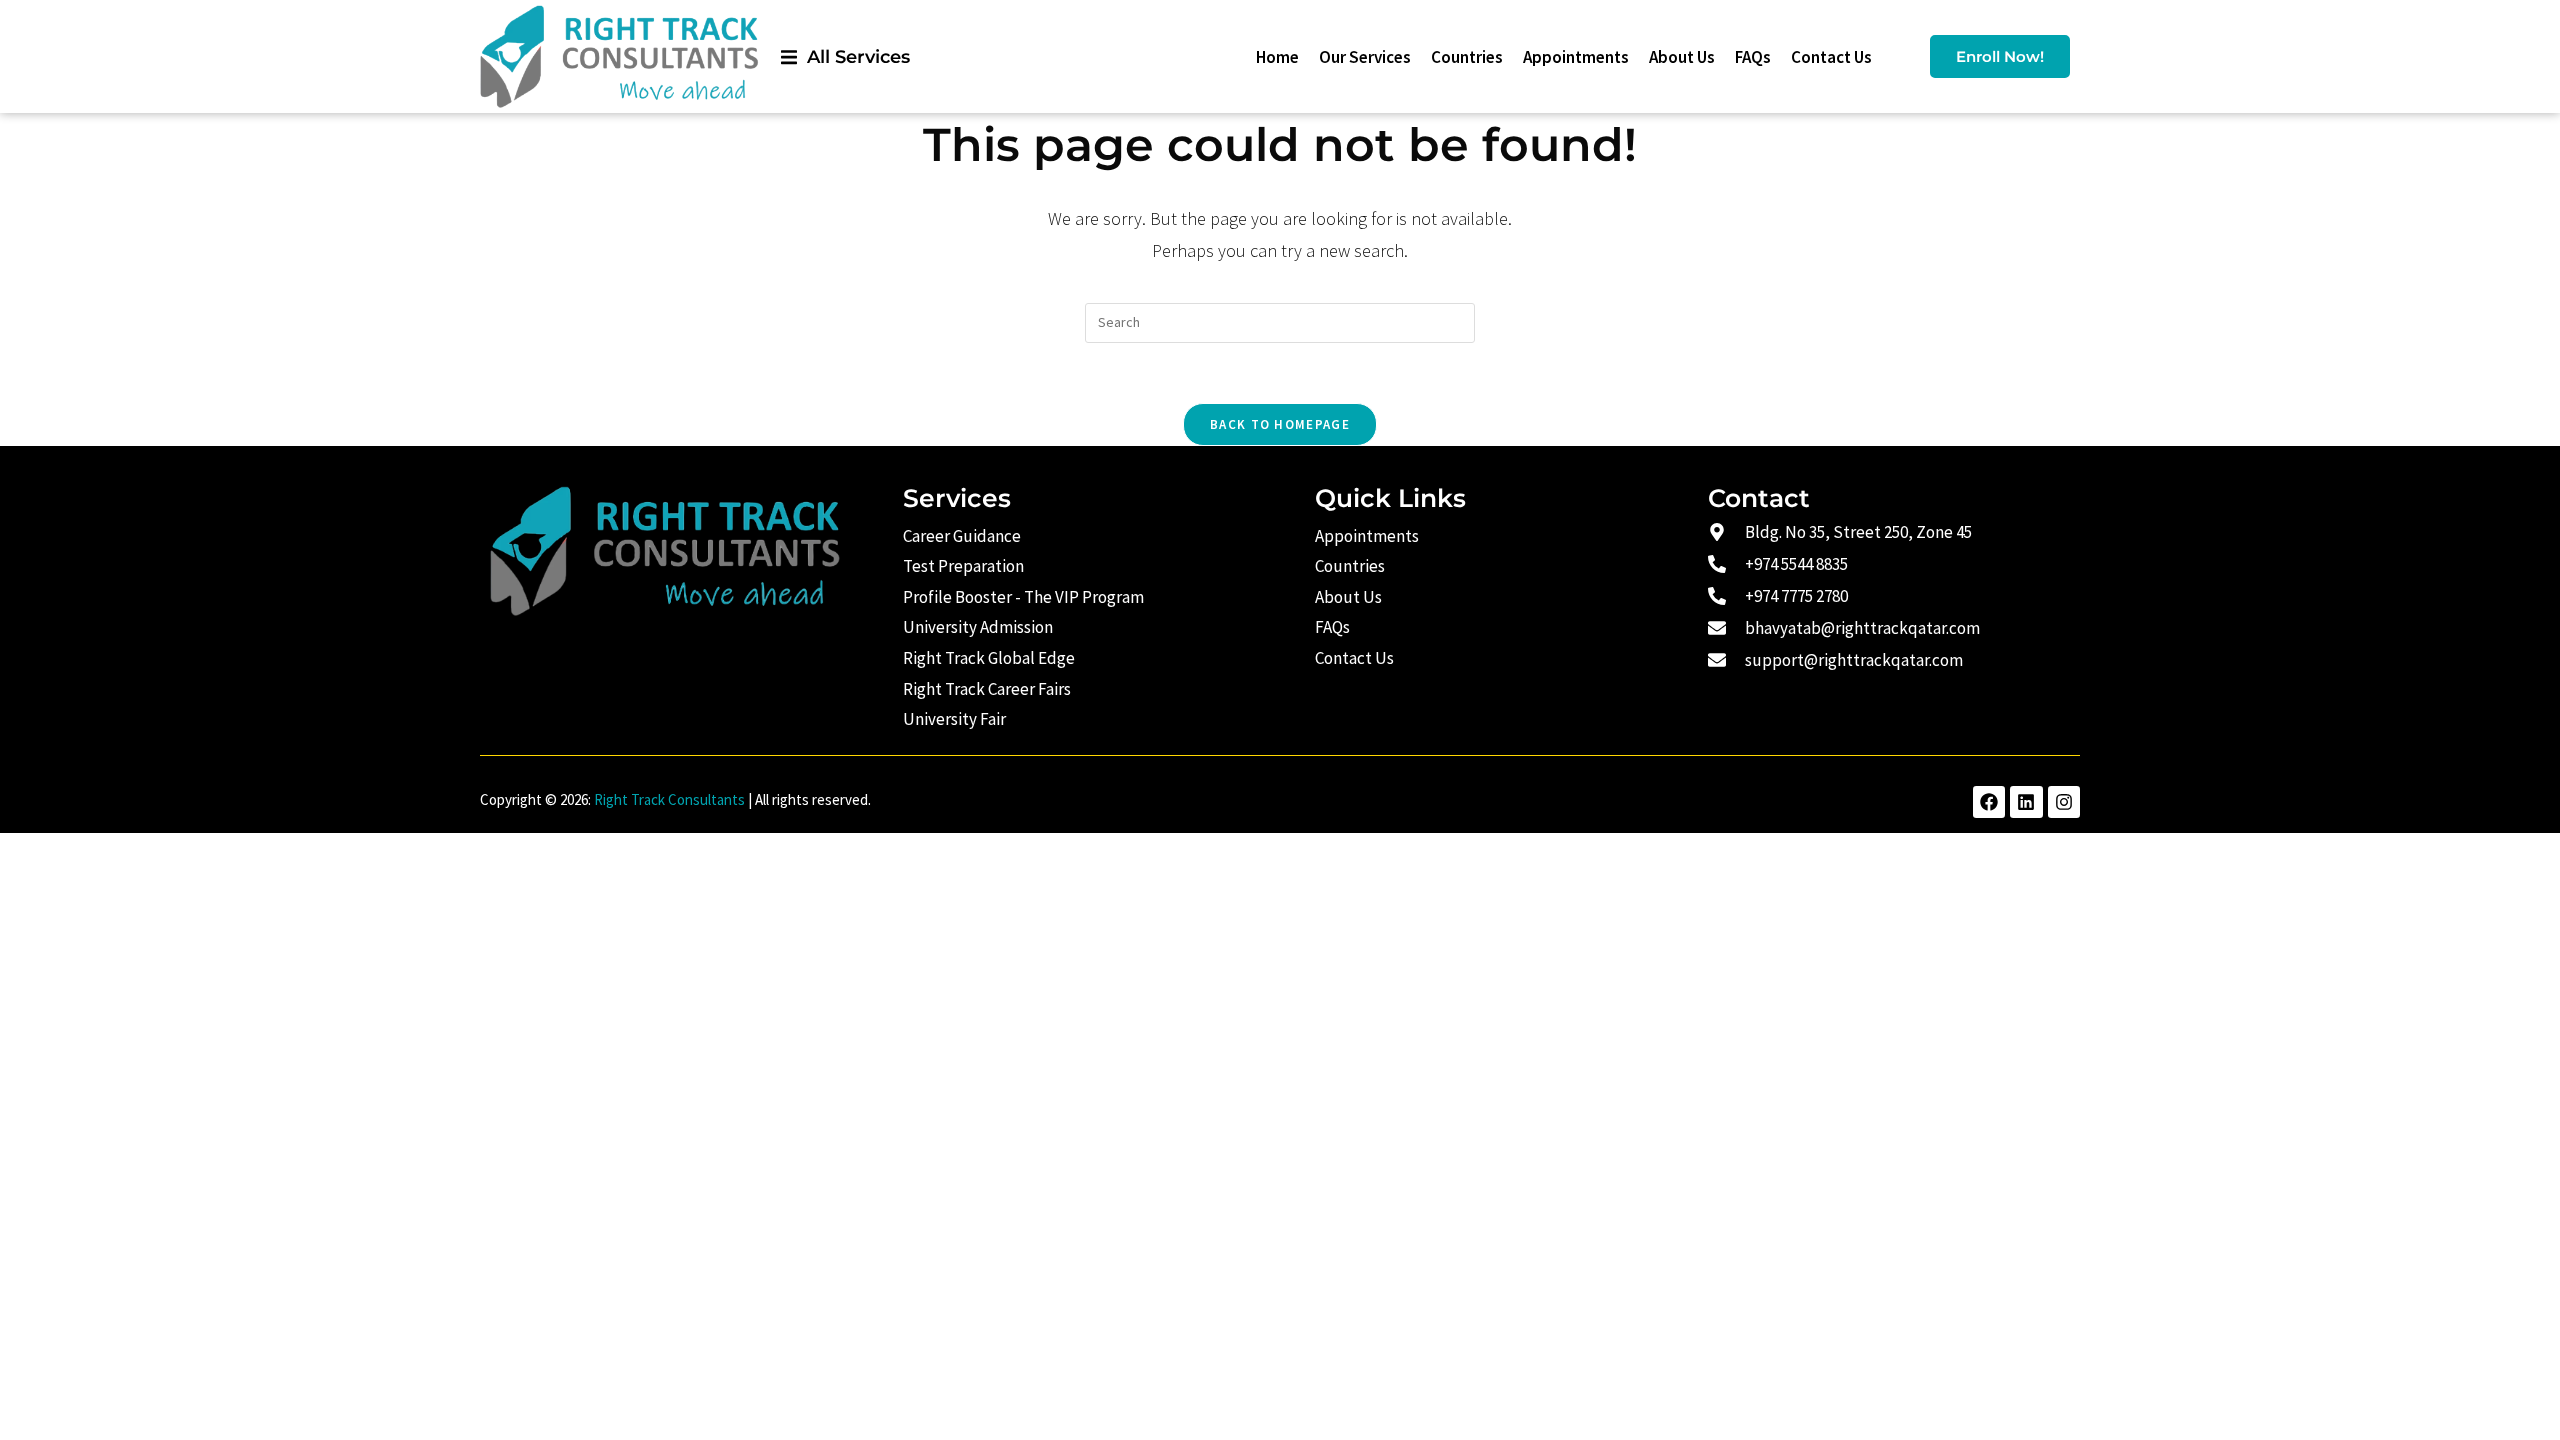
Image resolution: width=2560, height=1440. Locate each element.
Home (1277, 57)
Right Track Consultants (669, 799)
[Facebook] (1989, 802)
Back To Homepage (1280, 424)
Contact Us (1831, 57)
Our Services (1365, 57)
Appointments (1576, 57)
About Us (1682, 57)
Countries (1467, 57)
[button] (845, 56)
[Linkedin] (2026, 802)
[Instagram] (2064, 802)
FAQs (1753, 57)
